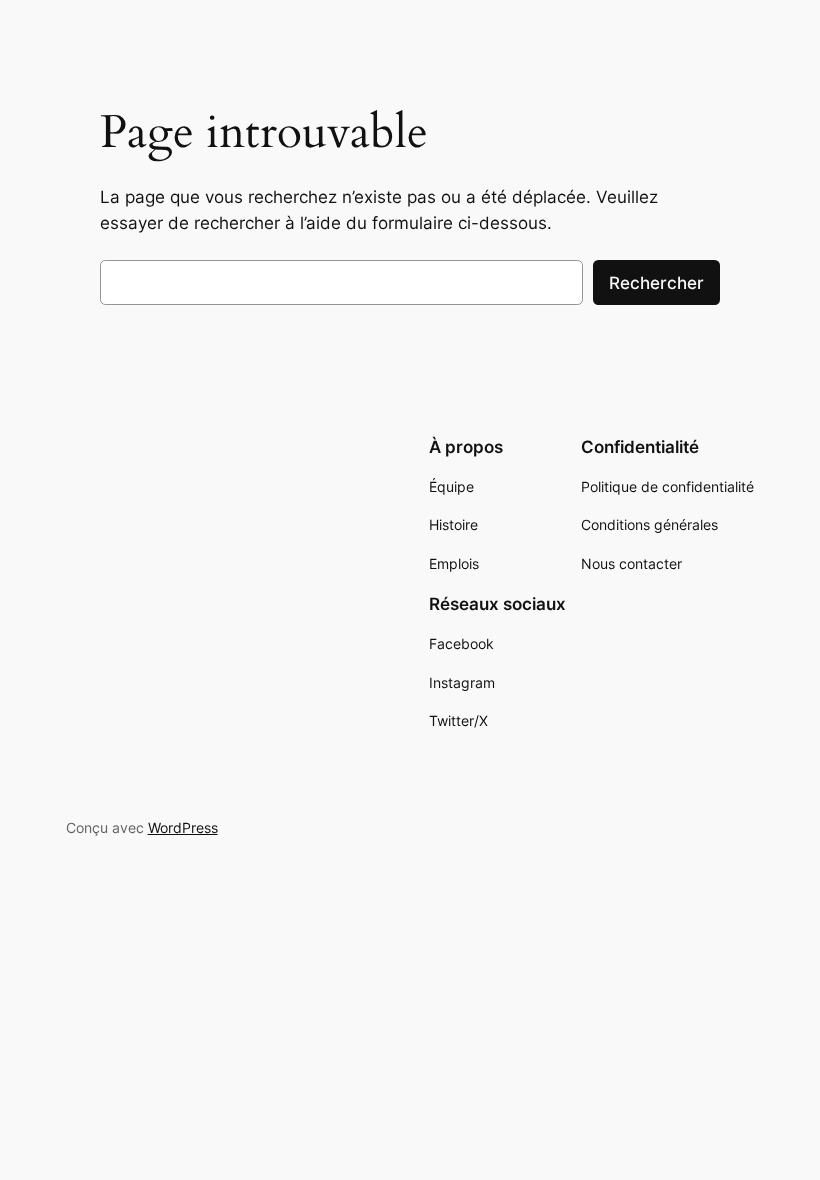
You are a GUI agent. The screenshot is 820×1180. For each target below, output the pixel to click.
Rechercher (656, 283)
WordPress (183, 827)
